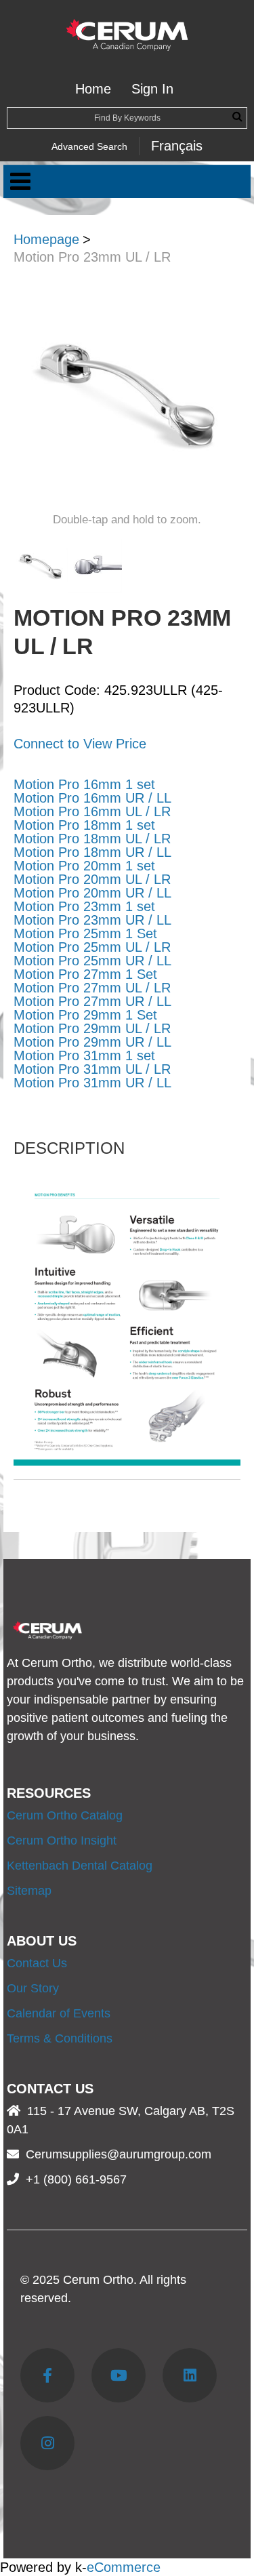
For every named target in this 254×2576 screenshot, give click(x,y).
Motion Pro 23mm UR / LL (92, 920)
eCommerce (124, 2567)
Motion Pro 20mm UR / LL (92, 893)
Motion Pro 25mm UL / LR (92, 947)
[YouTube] (119, 2375)
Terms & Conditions (60, 2038)
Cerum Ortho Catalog (65, 1815)
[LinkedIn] (190, 2375)
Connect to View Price (80, 744)
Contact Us (37, 1963)
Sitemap (29, 1891)
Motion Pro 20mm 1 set (84, 866)
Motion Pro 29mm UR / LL (92, 1042)
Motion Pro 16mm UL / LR (92, 811)
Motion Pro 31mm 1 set (84, 1055)
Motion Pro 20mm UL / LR (92, 879)
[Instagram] (47, 2443)
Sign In (152, 89)
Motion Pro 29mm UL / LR (92, 1028)
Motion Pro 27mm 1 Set (85, 974)
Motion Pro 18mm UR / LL (92, 852)
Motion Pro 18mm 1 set (84, 825)
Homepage (46, 239)
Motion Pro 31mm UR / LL (92, 1083)
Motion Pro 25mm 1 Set (85, 933)
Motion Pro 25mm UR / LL (92, 961)
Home (93, 89)
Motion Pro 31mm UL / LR (92, 1069)
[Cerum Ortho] (127, 35)
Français (177, 146)
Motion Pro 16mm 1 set (84, 784)
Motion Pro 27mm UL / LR (92, 988)
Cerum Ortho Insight (62, 1840)
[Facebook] (47, 2375)
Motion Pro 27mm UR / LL (92, 1001)
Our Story (33, 1988)
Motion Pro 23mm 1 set (84, 906)
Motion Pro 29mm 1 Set (85, 1015)
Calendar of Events (59, 2013)
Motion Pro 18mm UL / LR (92, 839)
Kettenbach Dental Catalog (80, 1866)
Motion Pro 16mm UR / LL (92, 798)
